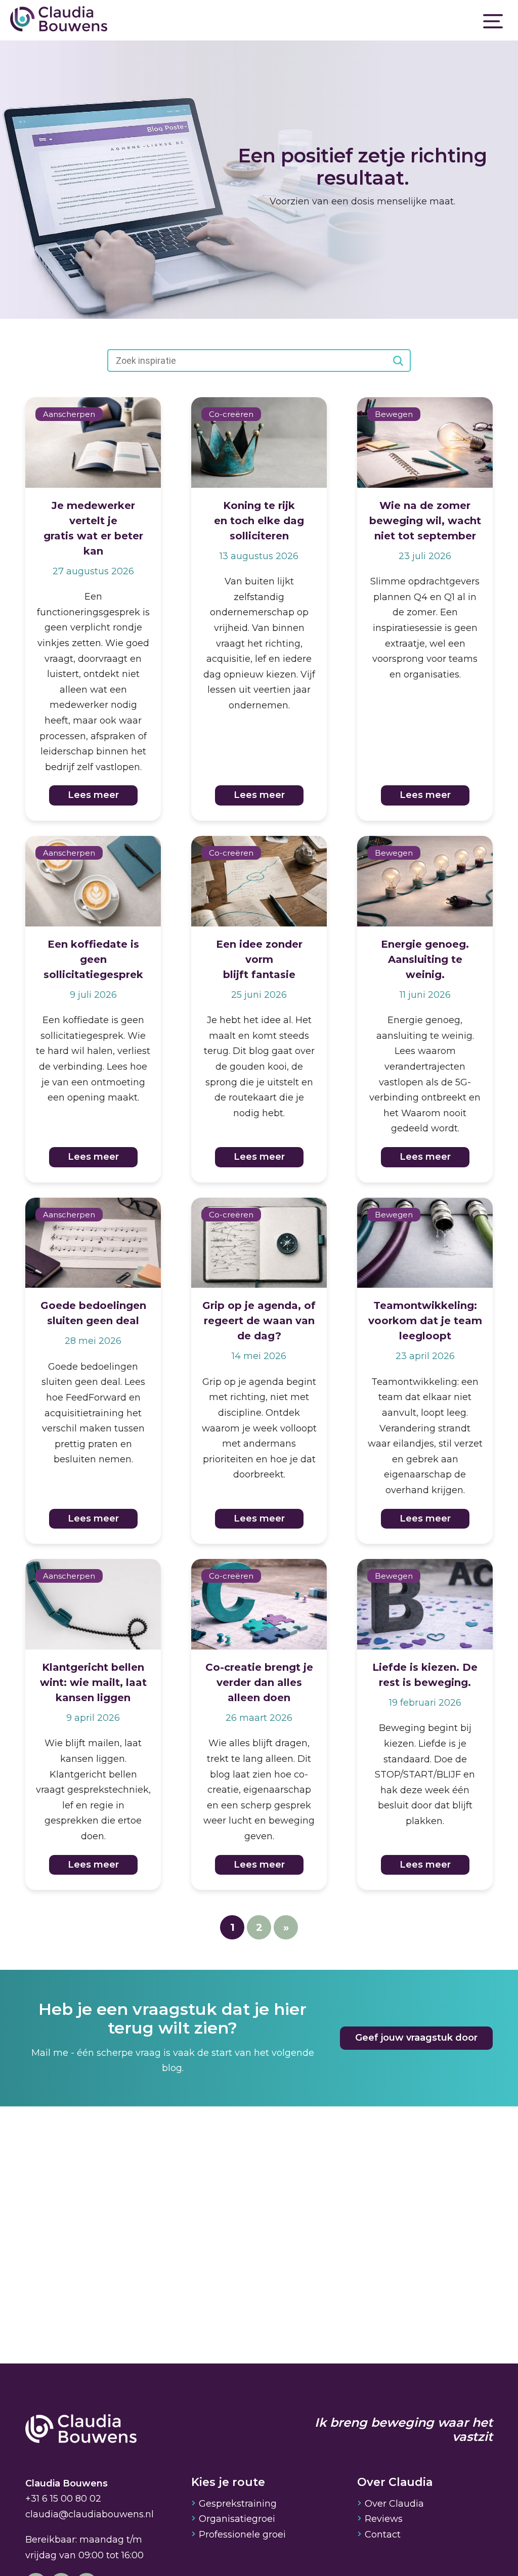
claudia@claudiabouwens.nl (90, 2514)
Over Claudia (394, 2504)
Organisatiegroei (237, 2519)
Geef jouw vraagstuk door (416, 2038)
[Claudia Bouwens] (81, 2430)
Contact (383, 2535)
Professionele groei (242, 2535)
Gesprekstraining (238, 2504)
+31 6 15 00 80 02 (63, 2499)
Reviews (384, 2519)
